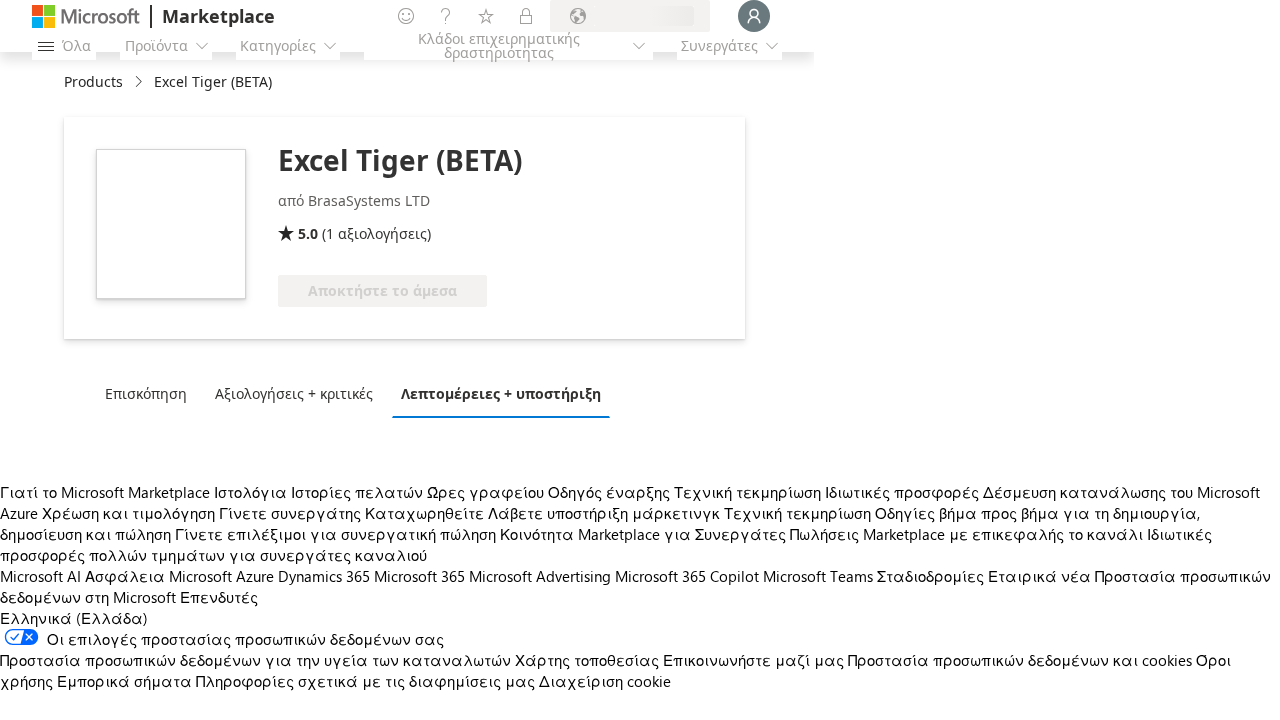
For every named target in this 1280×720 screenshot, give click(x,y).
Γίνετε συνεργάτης (290, 513)
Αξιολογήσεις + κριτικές (294, 393)
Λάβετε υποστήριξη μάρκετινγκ (604, 513)
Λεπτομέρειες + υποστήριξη (501, 393)
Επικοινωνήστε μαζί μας (753, 660)
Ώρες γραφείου (485, 492)
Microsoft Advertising (540, 576)
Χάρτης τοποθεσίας (587, 660)
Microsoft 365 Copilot (687, 576)
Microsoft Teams (818, 576)
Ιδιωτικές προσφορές (902, 492)
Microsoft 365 (419, 576)
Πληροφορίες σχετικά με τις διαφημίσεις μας (365, 681)
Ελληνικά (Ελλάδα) (74, 618)
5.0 (308, 233)
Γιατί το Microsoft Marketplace (105, 492)
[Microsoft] (86, 16)
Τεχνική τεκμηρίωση (747, 492)
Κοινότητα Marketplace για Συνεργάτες (643, 534)
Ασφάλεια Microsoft (158, 576)
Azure (255, 576)
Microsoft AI (40, 576)
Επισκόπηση (146, 393)
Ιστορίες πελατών (357, 492)
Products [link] (93, 81)
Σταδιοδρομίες (930, 576)
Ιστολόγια (250, 492)
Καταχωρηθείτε (424, 513)
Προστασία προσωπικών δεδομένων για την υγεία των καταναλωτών (255, 660)
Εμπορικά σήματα (124, 681)
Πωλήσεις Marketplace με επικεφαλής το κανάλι (966, 534)
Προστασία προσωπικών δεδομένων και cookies (1020, 660)
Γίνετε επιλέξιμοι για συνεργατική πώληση (335, 534)
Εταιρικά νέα (1039, 576)
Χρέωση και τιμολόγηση (128, 513)
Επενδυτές (219, 597)
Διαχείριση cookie (605, 681)
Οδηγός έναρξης (609, 492)
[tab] (151, 393)
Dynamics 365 (324, 576)
